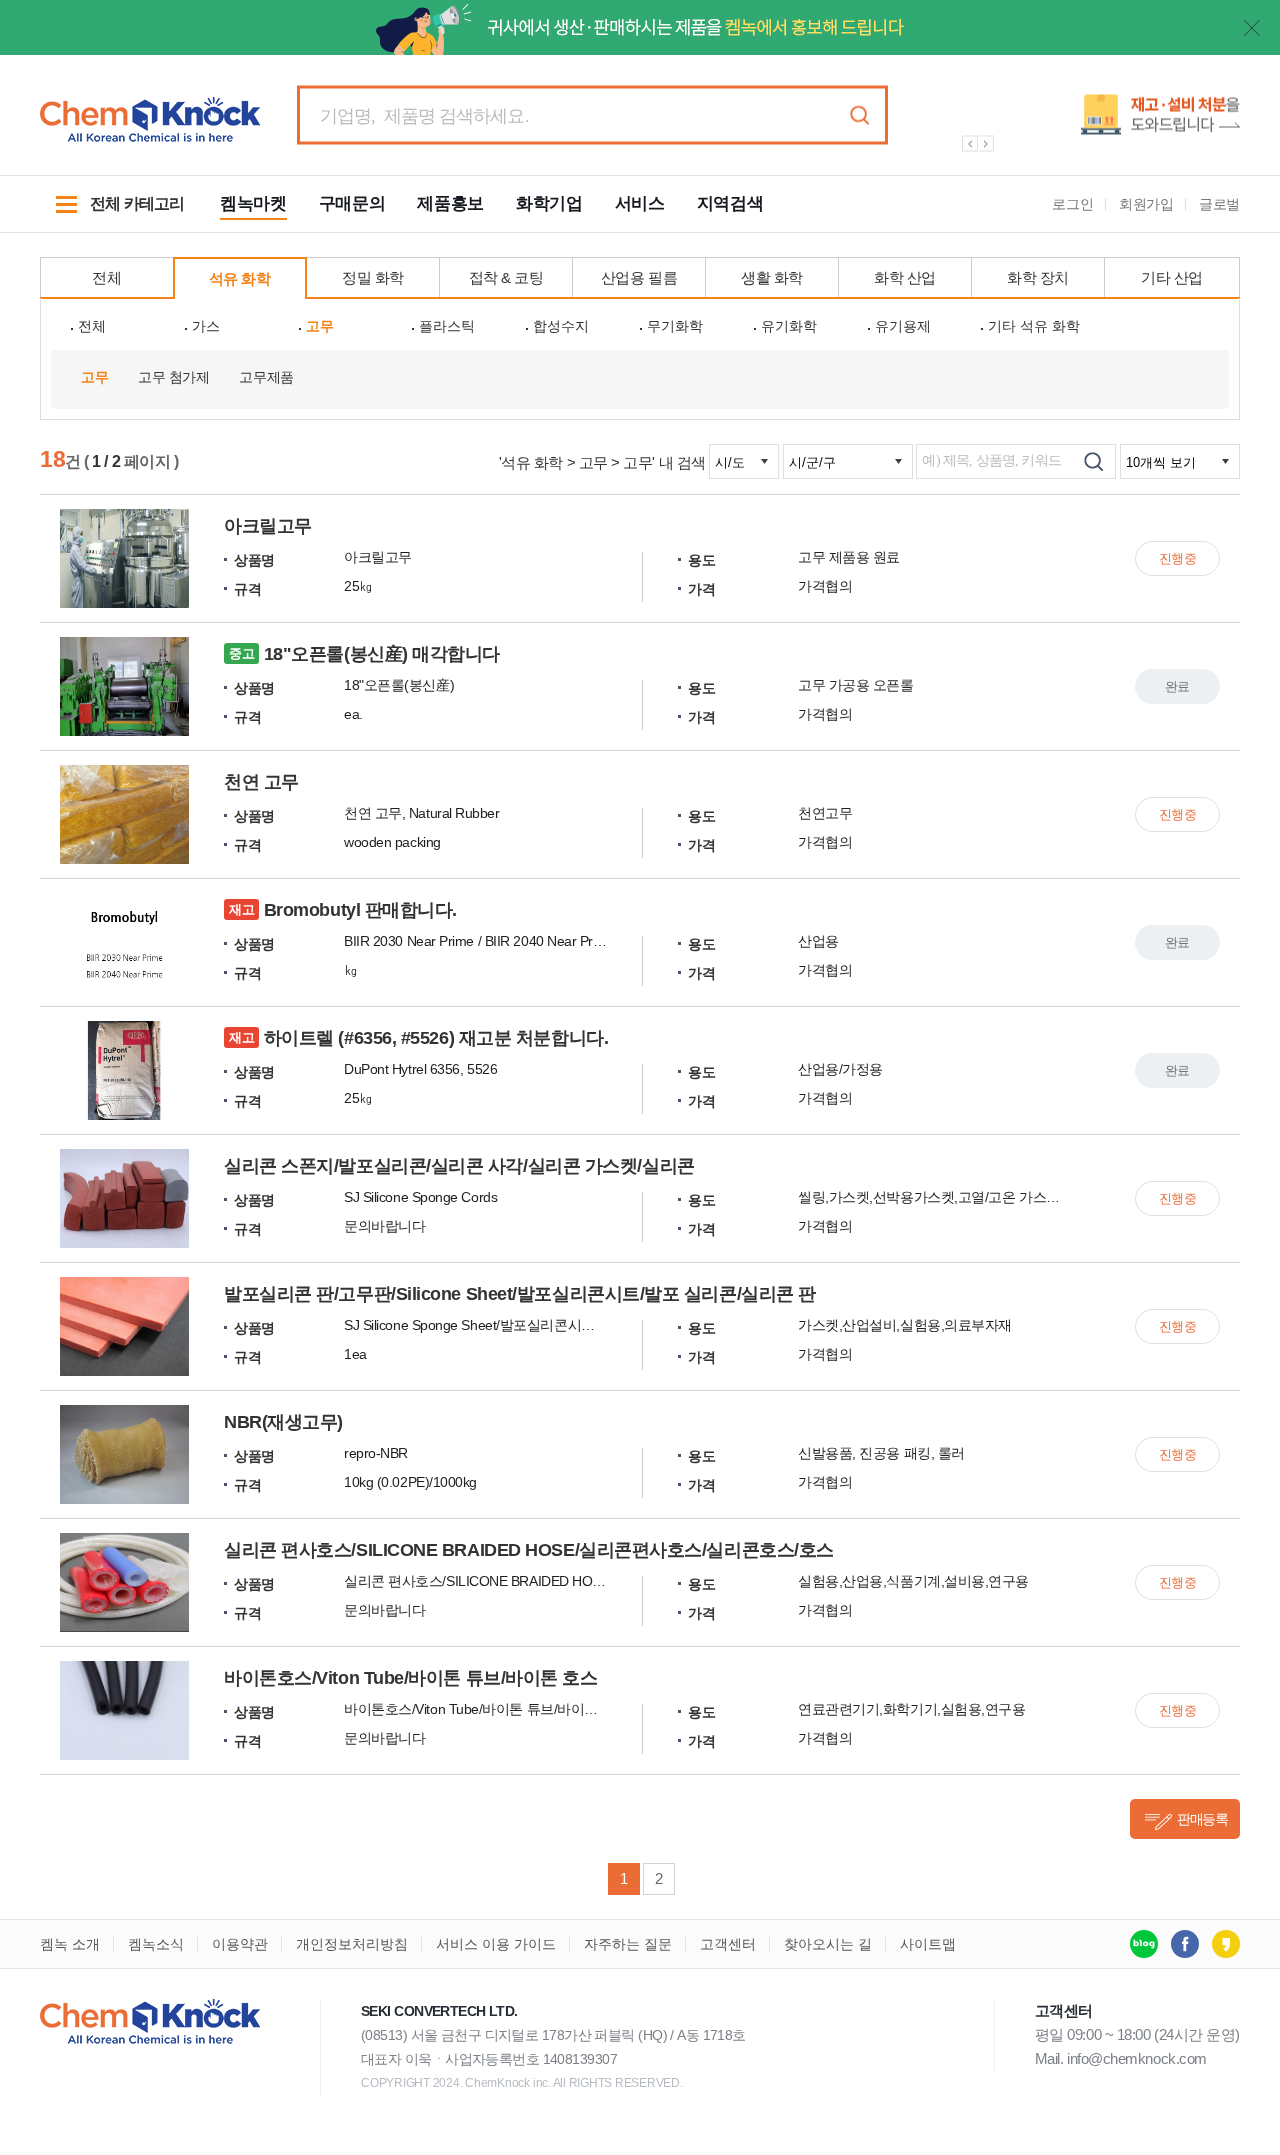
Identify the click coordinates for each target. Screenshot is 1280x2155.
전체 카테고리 (112, 214)
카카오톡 (1226, 1944)
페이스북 (1185, 1944)
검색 (859, 115)
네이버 (1144, 1944)
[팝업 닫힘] (1252, 28)
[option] (1090, 122)
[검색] (1093, 461)
